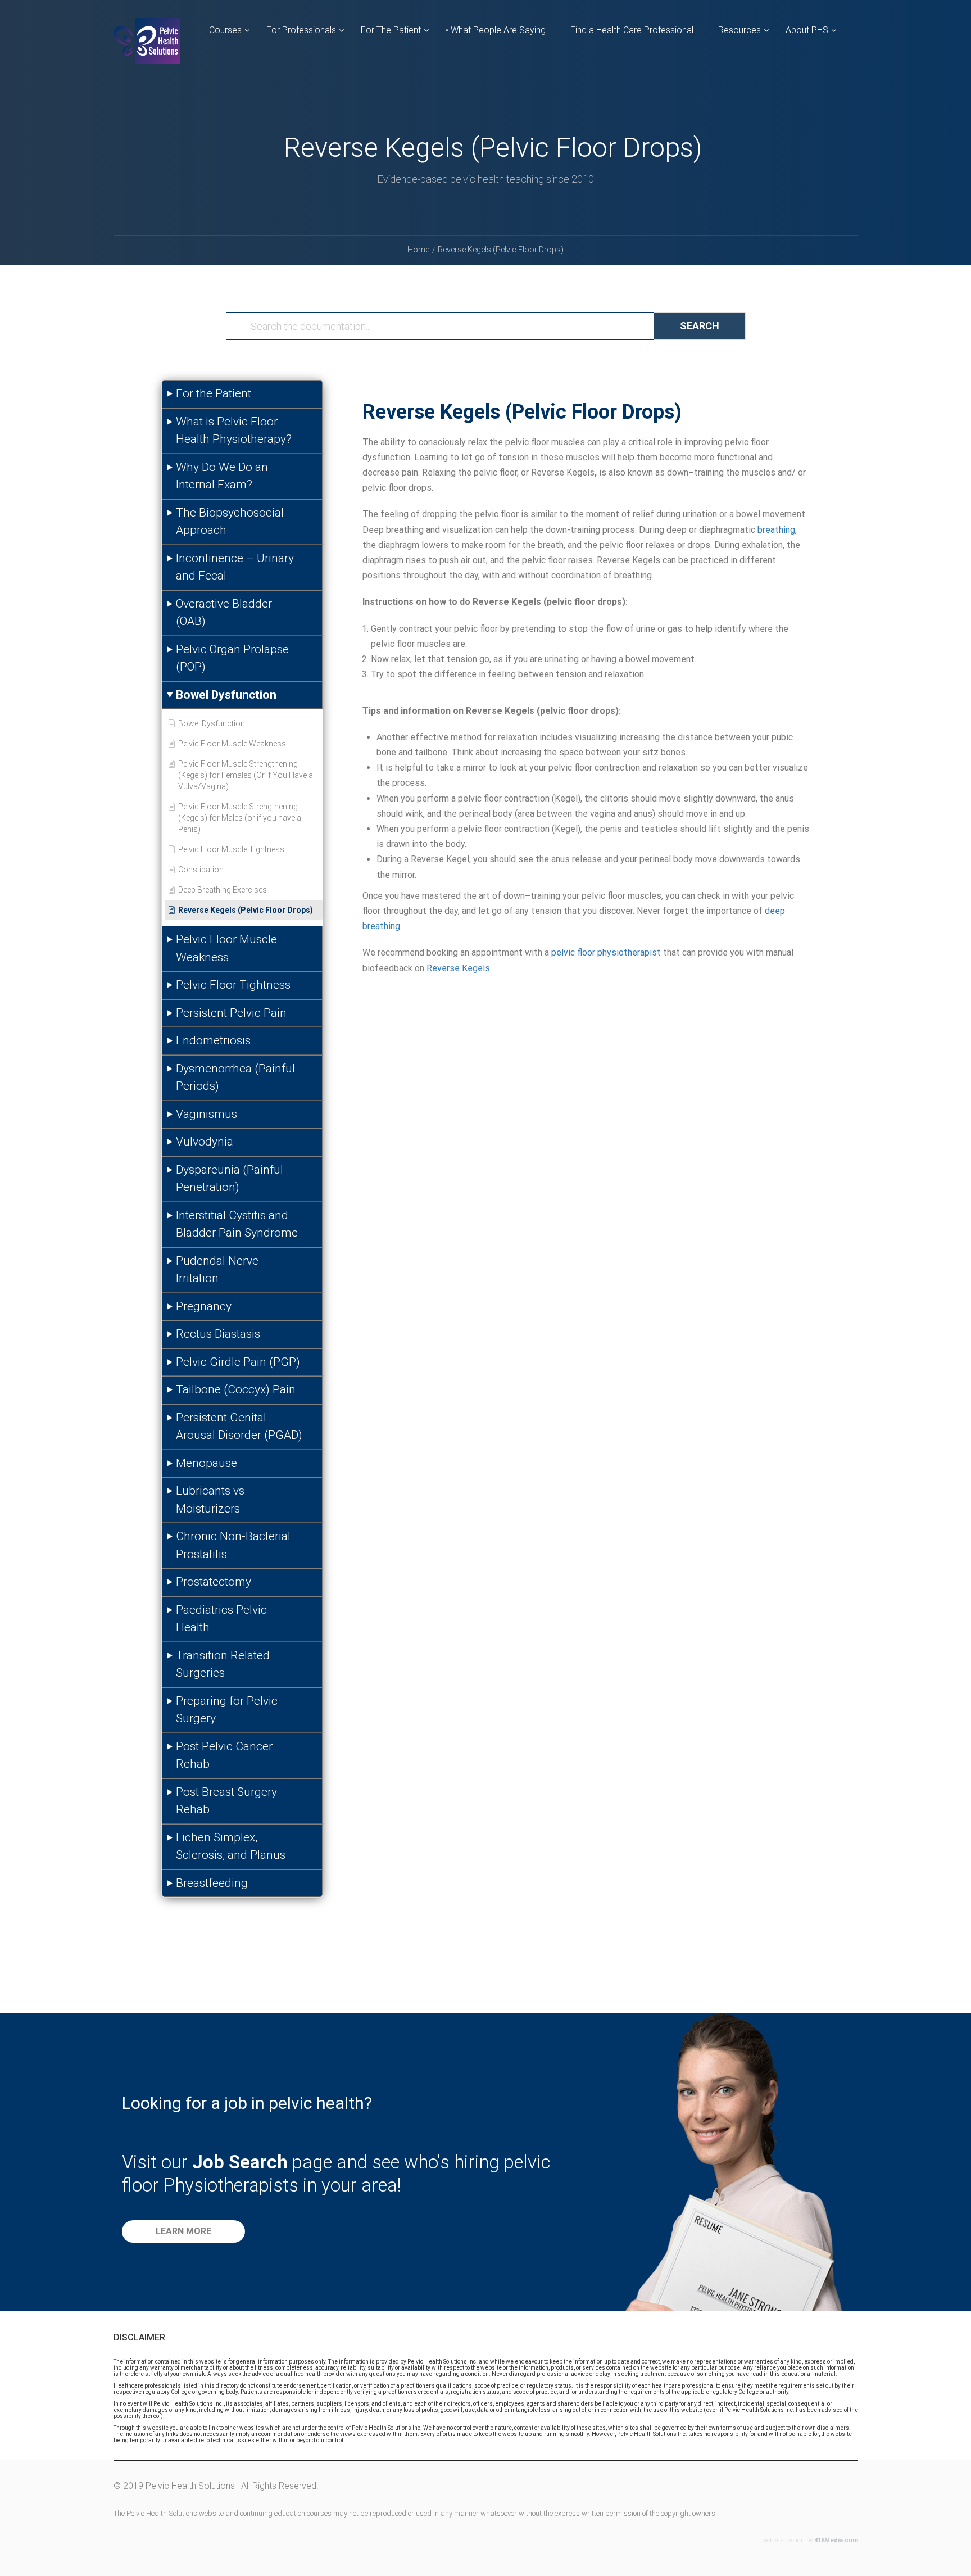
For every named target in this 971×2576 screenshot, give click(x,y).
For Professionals (301, 30)
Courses (225, 30)
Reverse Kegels (458, 968)
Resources (739, 30)
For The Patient (391, 30)
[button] (183, 2231)
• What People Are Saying (496, 30)
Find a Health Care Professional (632, 30)
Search (700, 326)
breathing (776, 530)
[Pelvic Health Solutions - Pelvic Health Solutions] (147, 50)
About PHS (807, 30)
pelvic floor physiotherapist (606, 952)
